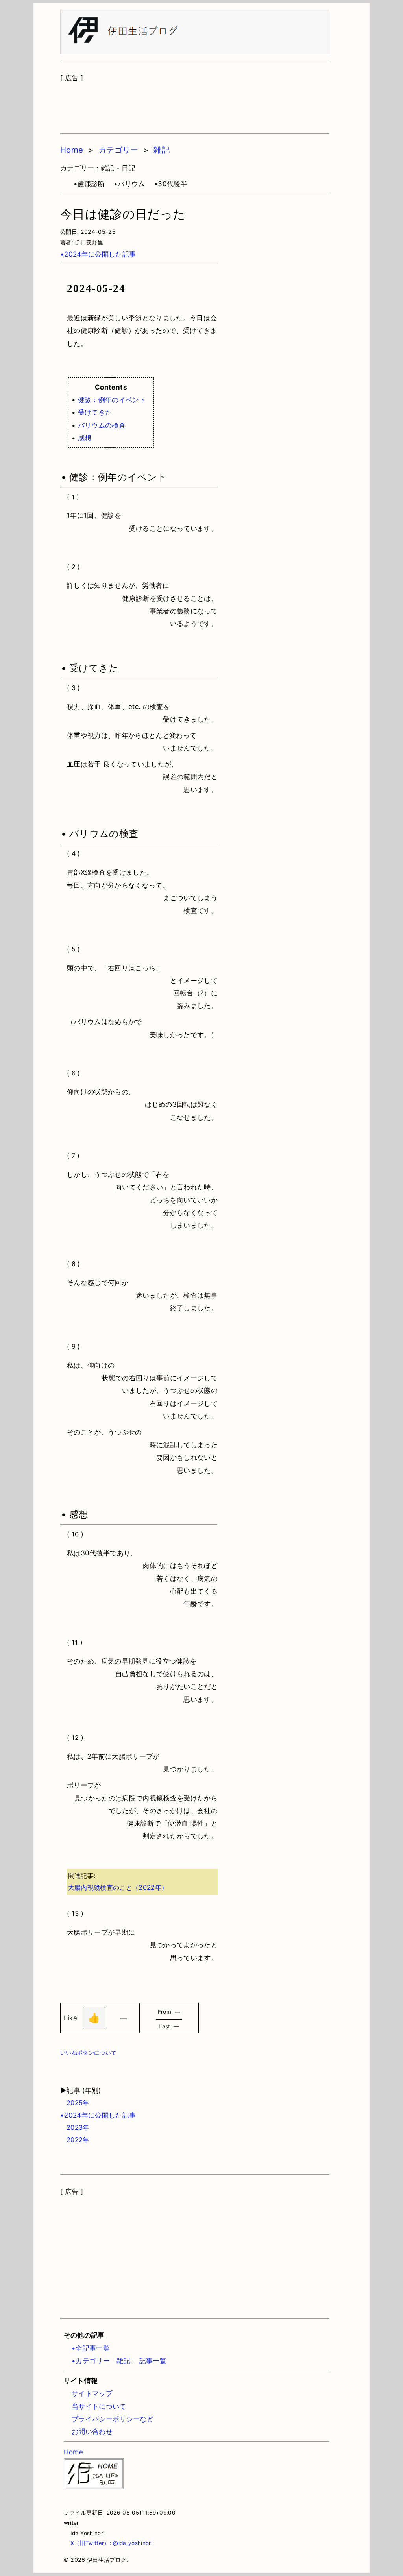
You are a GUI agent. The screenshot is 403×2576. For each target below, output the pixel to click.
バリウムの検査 (102, 425)
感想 (85, 438)
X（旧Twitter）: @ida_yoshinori (108, 2543)
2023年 (75, 2127)
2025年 (75, 2103)
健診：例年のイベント (112, 400)
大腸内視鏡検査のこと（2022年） (118, 1887)
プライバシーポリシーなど (113, 2419)
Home (72, 150)
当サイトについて (99, 2406)
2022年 (75, 2140)
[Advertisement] (195, 104)
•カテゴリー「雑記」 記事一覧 (119, 2361)
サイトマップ (92, 2393)
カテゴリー (118, 150)
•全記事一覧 (91, 2348)
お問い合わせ (92, 2432)
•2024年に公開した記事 (98, 254)
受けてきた (95, 412)
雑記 (162, 150)
